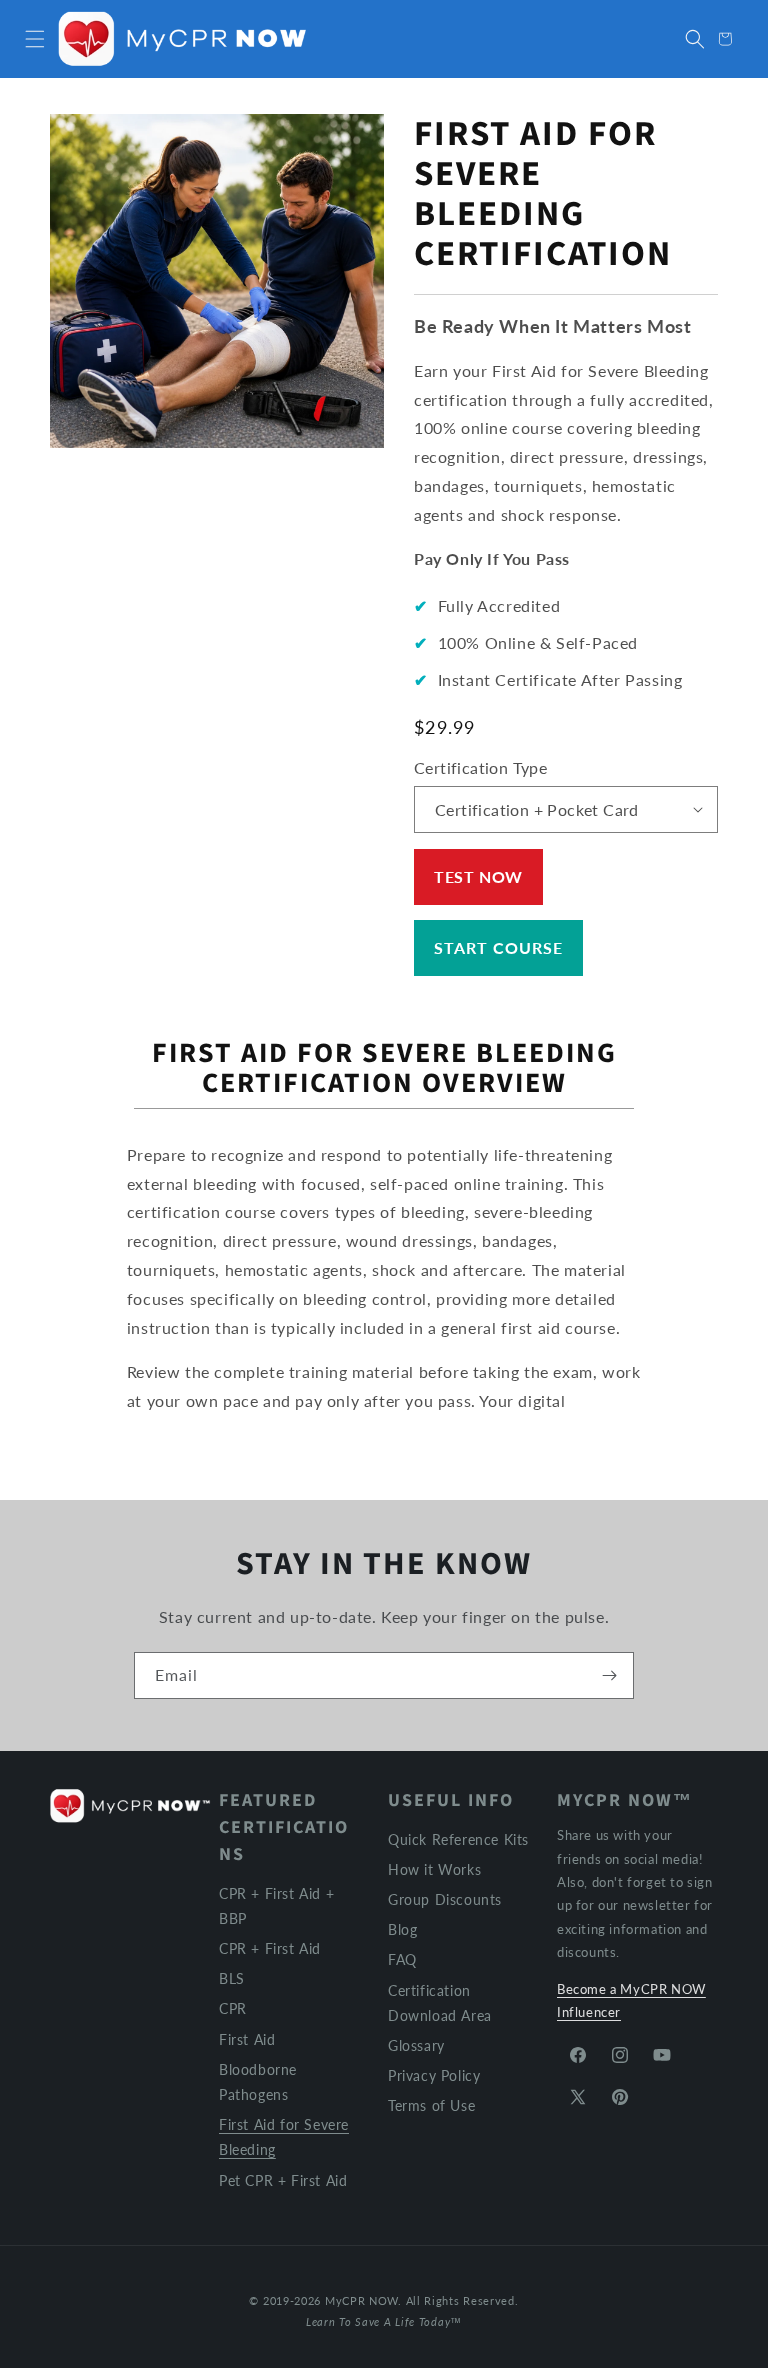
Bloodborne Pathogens (258, 2082)
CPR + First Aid (270, 1948)
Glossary (416, 2045)
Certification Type (480, 767)
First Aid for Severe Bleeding (284, 2137)
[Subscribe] (609, 1676)
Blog (402, 1929)
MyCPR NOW (361, 2300)
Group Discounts (445, 1899)
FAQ (402, 1959)
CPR (233, 2008)
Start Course (498, 947)
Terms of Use (431, 2105)
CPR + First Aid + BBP (276, 1906)
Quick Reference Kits (458, 1839)
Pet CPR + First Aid (283, 2180)
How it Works (434, 1869)
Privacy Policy (434, 2075)
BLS (232, 1978)
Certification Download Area (440, 2003)
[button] (35, 39)
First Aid (247, 2039)
